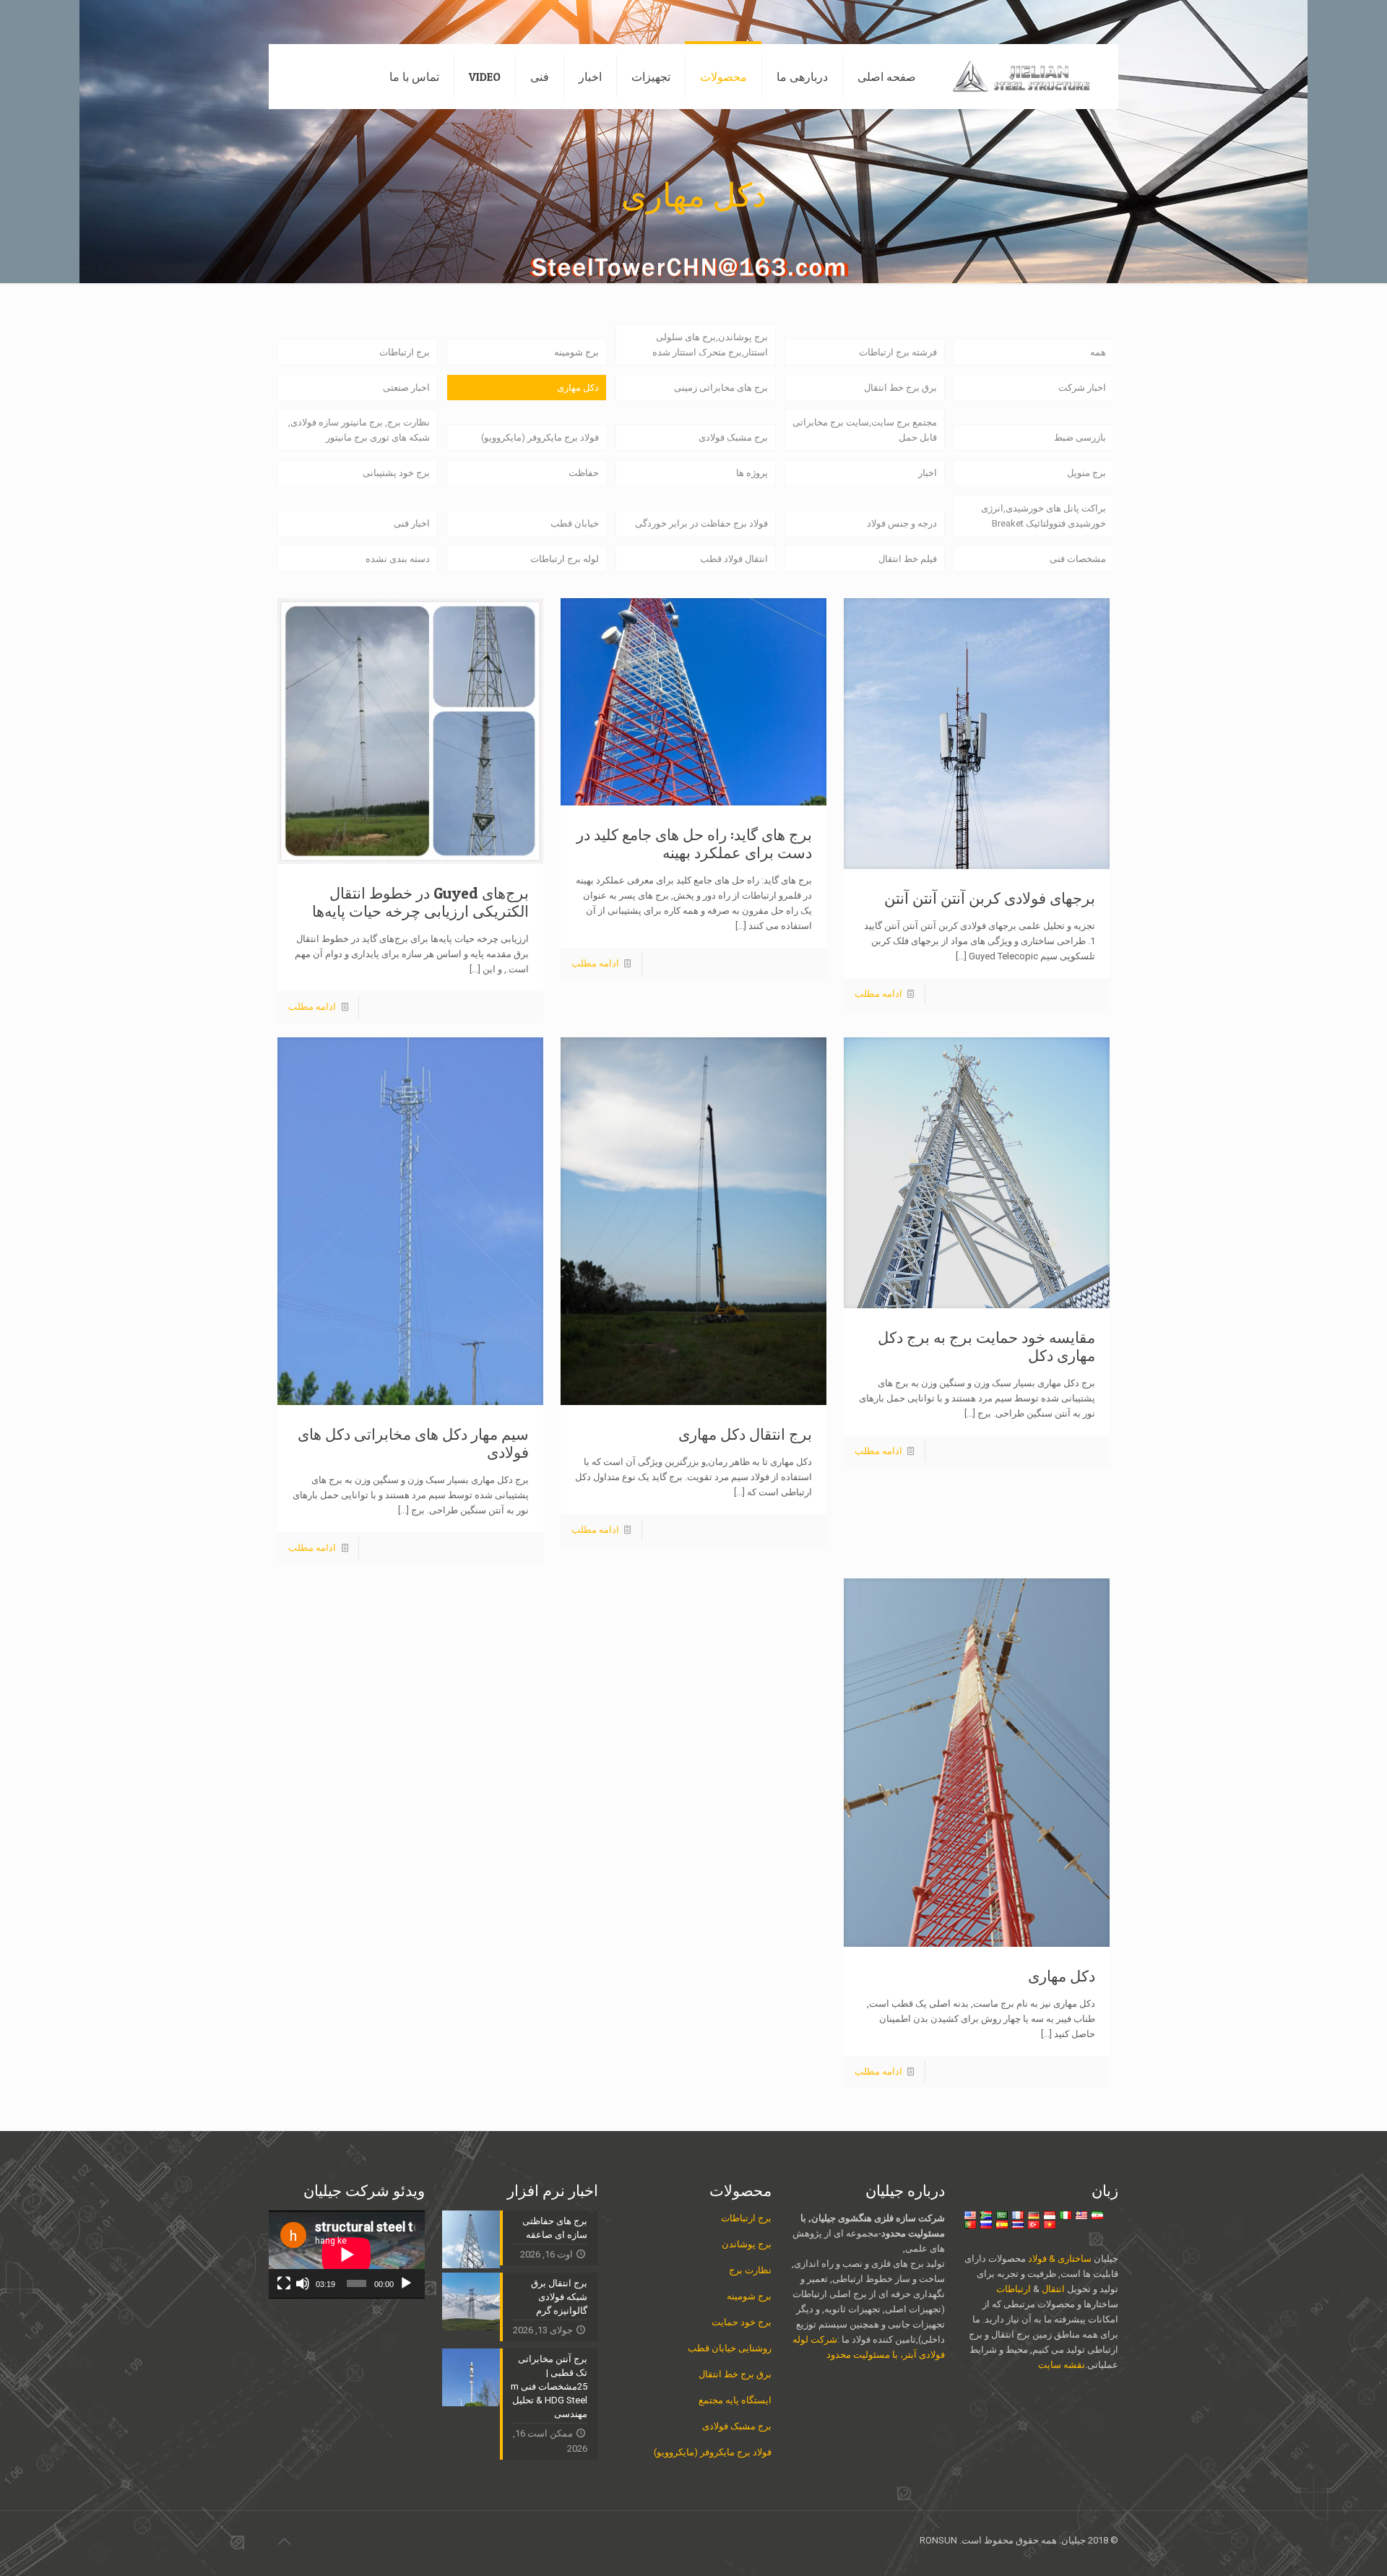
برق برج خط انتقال (900, 388)
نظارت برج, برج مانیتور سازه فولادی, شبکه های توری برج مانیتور (359, 430)
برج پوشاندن (747, 2244)
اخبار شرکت (1082, 388)
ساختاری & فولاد (1060, 2259)
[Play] (406, 2283)
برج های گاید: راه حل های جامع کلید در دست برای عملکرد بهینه (694, 844)
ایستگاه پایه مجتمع (735, 2400)
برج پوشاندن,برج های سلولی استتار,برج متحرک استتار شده (710, 345)
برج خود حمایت (742, 2322)
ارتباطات (1014, 2289)
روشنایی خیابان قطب (730, 2348)
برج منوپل (1086, 473)
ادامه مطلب (878, 994)
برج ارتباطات (405, 352)
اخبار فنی (412, 523)
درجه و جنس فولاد (902, 523)
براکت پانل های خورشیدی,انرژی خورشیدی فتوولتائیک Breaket (1044, 516)
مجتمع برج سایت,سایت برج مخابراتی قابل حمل (865, 430)
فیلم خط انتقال (908, 559)
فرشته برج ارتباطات (898, 352)
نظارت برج (750, 2270)
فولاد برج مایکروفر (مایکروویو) (540, 437)
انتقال (1052, 2289)
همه (1098, 352)
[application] (347, 2255)
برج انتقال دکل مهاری (745, 1434)
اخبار (928, 473)
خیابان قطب (575, 523)
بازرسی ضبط (1080, 437)
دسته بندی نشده (398, 559)
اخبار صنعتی (406, 388)
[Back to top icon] (284, 2541)
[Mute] (303, 2283)
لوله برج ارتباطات (565, 559)
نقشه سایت (1062, 2365)
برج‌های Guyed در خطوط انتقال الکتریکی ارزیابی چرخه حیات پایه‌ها (420, 902)
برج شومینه (576, 352)
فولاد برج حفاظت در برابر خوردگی (701, 523)
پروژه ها (752, 473)
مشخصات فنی (1078, 559)
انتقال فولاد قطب (734, 559)
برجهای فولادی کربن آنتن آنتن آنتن (990, 898)
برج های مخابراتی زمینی (721, 388)
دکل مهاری (578, 388)
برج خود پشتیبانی (396, 473)
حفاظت (584, 473)
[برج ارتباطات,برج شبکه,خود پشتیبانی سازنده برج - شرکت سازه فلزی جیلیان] (1028, 77)
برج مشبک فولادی (733, 437)
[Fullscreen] (284, 2283)
